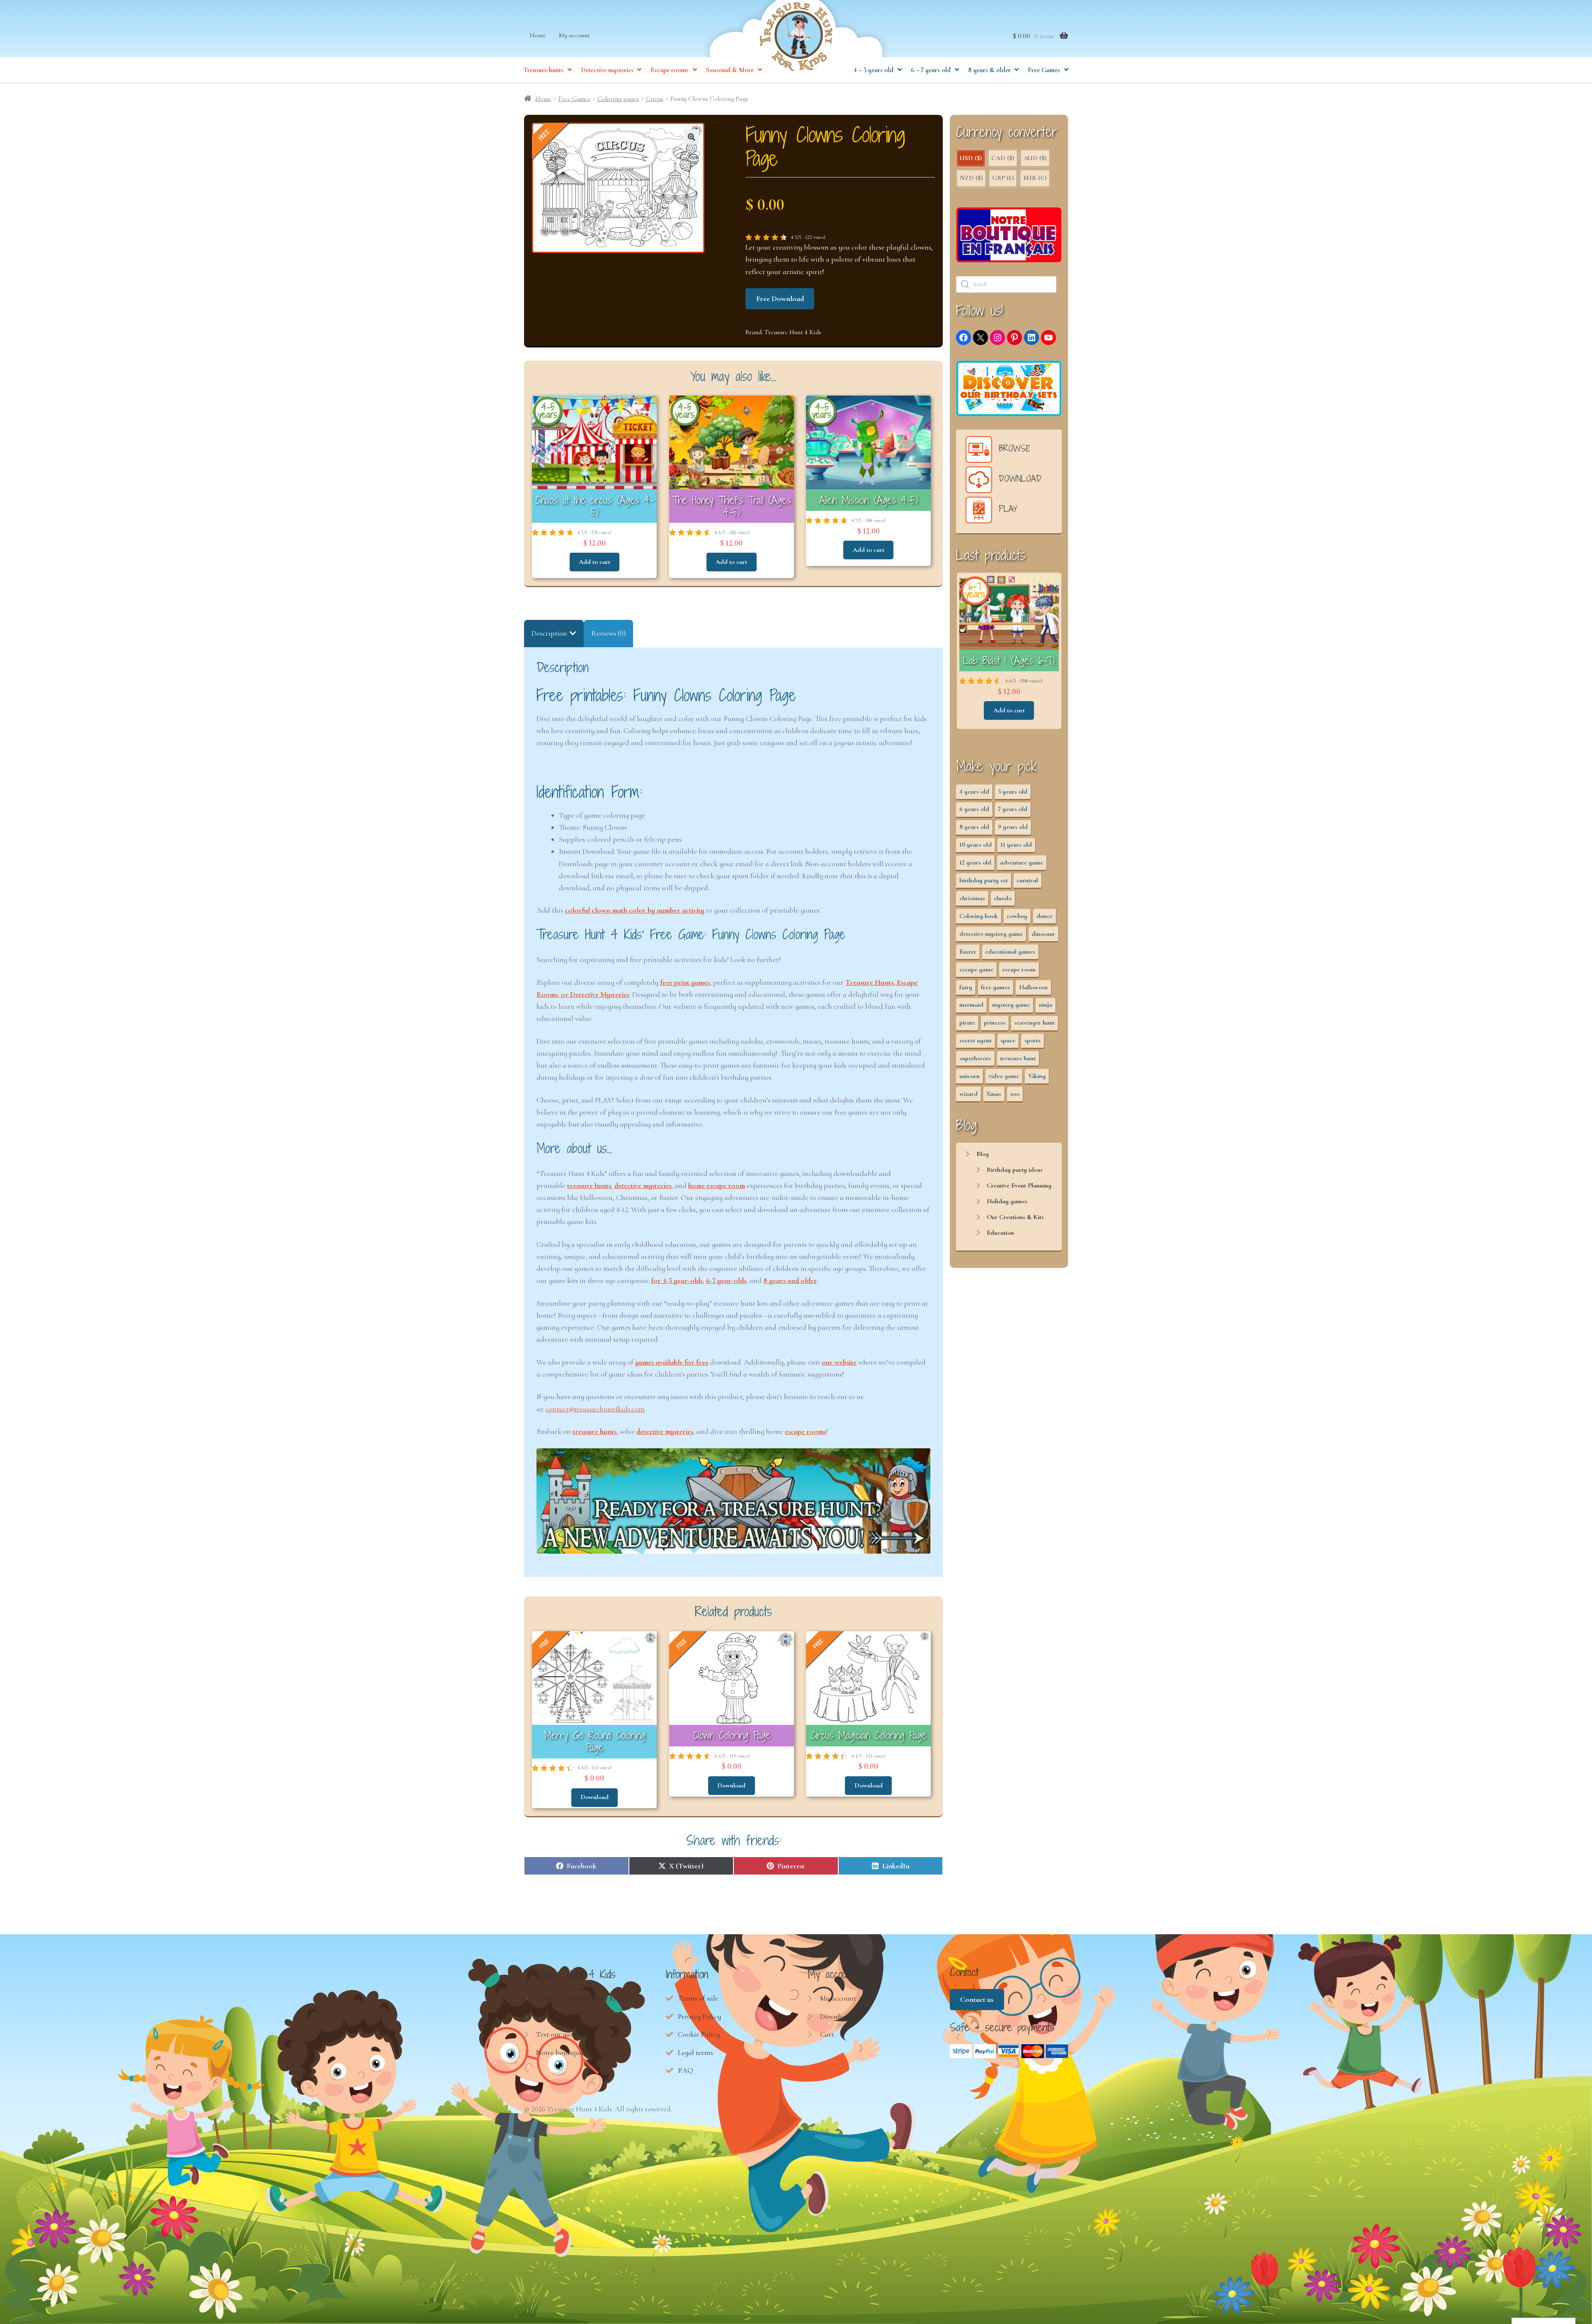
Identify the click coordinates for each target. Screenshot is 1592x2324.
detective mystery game (991, 934)
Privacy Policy (699, 2016)
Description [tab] (549, 633)
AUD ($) (1035, 158)
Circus (655, 99)
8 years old (974, 827)
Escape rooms (670, 70)
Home (538, 35)
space (1008, 1040)
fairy (966, 987)
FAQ (686, 2070)
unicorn (970, 1076)
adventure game (1022, 862)
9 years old (1013, 827)
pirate (967, 1022)
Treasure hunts (544, 70)
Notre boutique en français (578, 2052)
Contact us (977, 1999)
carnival (1027, 880)
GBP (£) (1003, 178)
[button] (692, 137)
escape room (1019, 969)
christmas (972, 898)
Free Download (780, 299)
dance (1045, 916)
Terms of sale (698, 1998)
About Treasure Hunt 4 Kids (579, 1998)
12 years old (975, 862)
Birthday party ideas (1015, 1170)
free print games (685, 982)
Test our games (559, 2034)
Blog (983, 1154)
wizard (968, 1094)
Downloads (837, 2016)
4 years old (974, 792)
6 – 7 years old (931, 70)
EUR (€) (1035, 178)
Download (595, 1797)
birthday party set (984, 880)
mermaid (971, 1005)
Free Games (1044, 70)
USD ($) (971, 158)
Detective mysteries (607, 70)
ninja (1046, 1005)
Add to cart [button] (595, 562)
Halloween (1033, 987)
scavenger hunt (1035, 1022)
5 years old (1013, 792)
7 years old (1013, 809)
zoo (1015, 1094)
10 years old (976, 845)
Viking (1037, 1076)
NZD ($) (971, 178)
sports (1033, 1040)
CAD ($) (1003, 158)
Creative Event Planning (1019, 1185)
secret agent (976, 1040)
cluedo (1003, 898)
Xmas (994, 1094)
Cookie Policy (699, 2034)
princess (995, 1022)
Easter (968, 952)
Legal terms (695, 2052)
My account (574, 35)
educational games (1010, 952)
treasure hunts (589, 1185)
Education (1000, 1233)
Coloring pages (618, 99)
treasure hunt (1018, 1058)
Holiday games (1007, 1201)
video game (1004, 1076)
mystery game (1011, 1005)
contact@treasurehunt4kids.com (595, 1409)
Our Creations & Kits (1015, 1217)
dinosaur (1043, 934)
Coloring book (979, 916)
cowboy (1017, 916)
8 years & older (989, 70)
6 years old (974, 809)
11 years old (1016, 845)
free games (995, 987)
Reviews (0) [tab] (608, 633)
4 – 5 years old (874, 70)
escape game (976, 969)
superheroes (975, 1058)
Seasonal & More (730, 70)
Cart (827, 2034)
